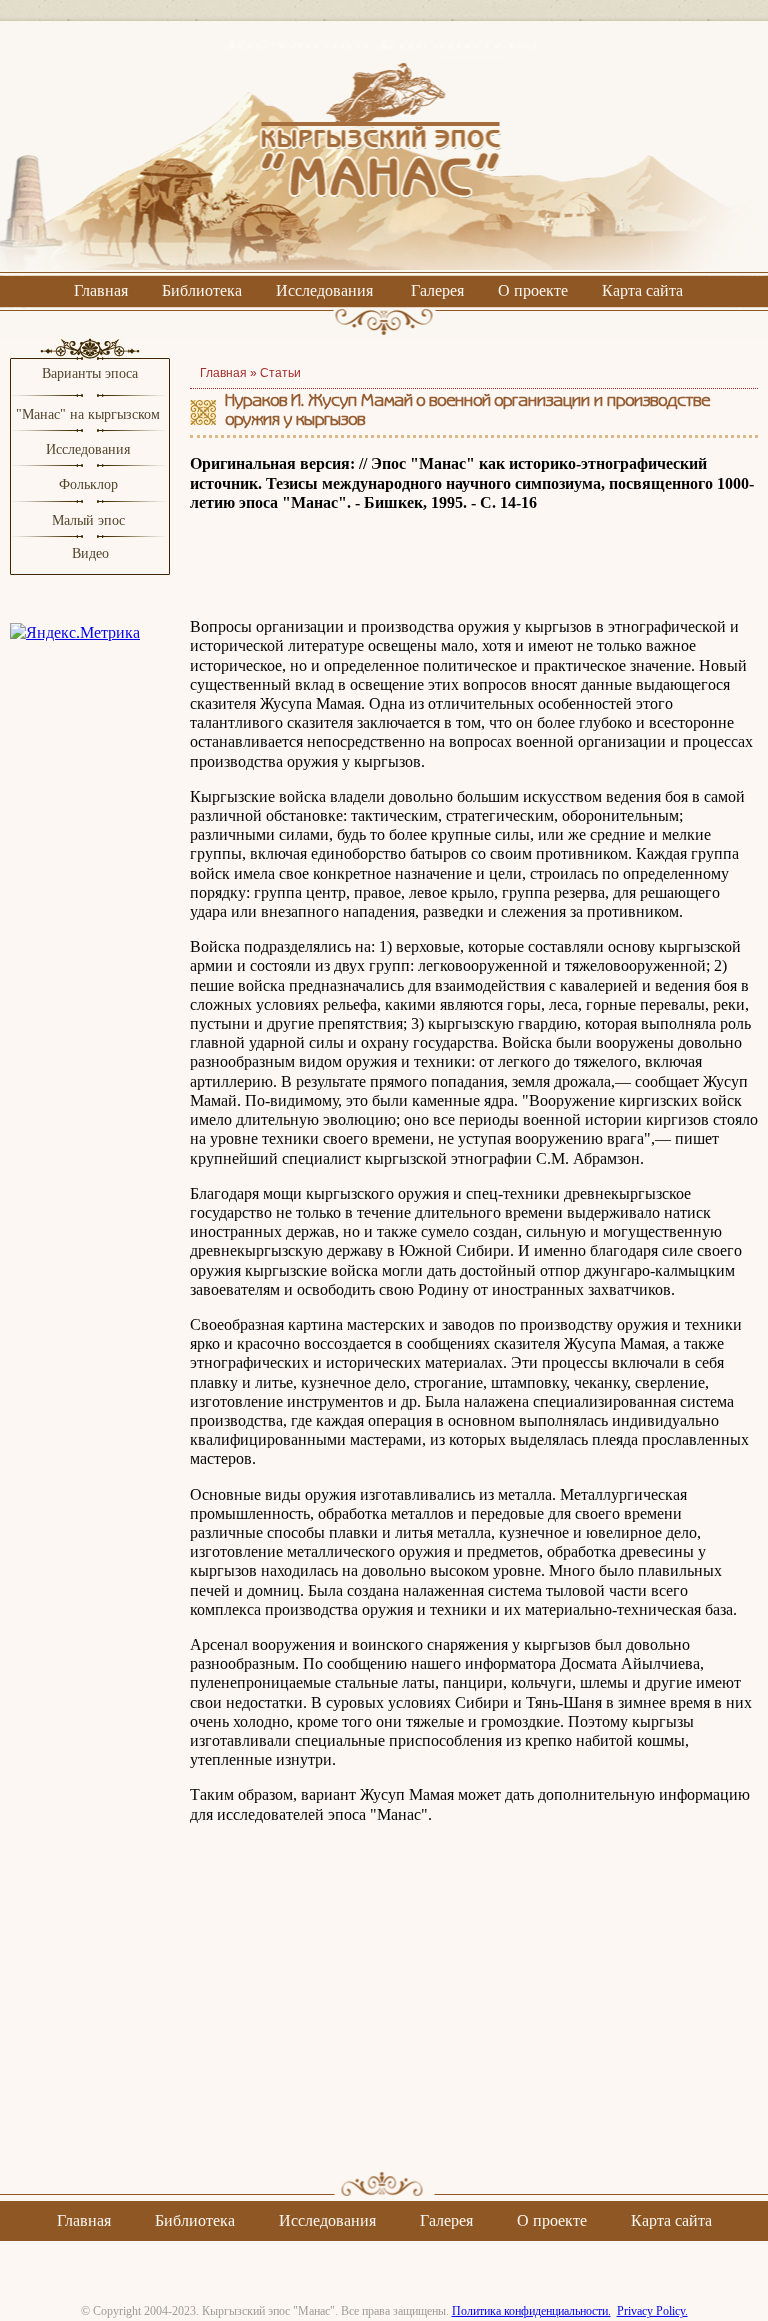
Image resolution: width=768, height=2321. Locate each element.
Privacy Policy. (652, 2311)
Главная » (230, 373)
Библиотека (202, 290)
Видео (90, 553)
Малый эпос (88, 520)
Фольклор (88, 484)
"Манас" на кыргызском (90, 414)
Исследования (324, 290)
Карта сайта (642, 290)
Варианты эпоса (90, 373)
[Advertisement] (474, 2015)
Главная (101, 290)
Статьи (280, 373)
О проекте (533, 290)
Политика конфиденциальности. (531, 2311)
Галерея (437, 290)
